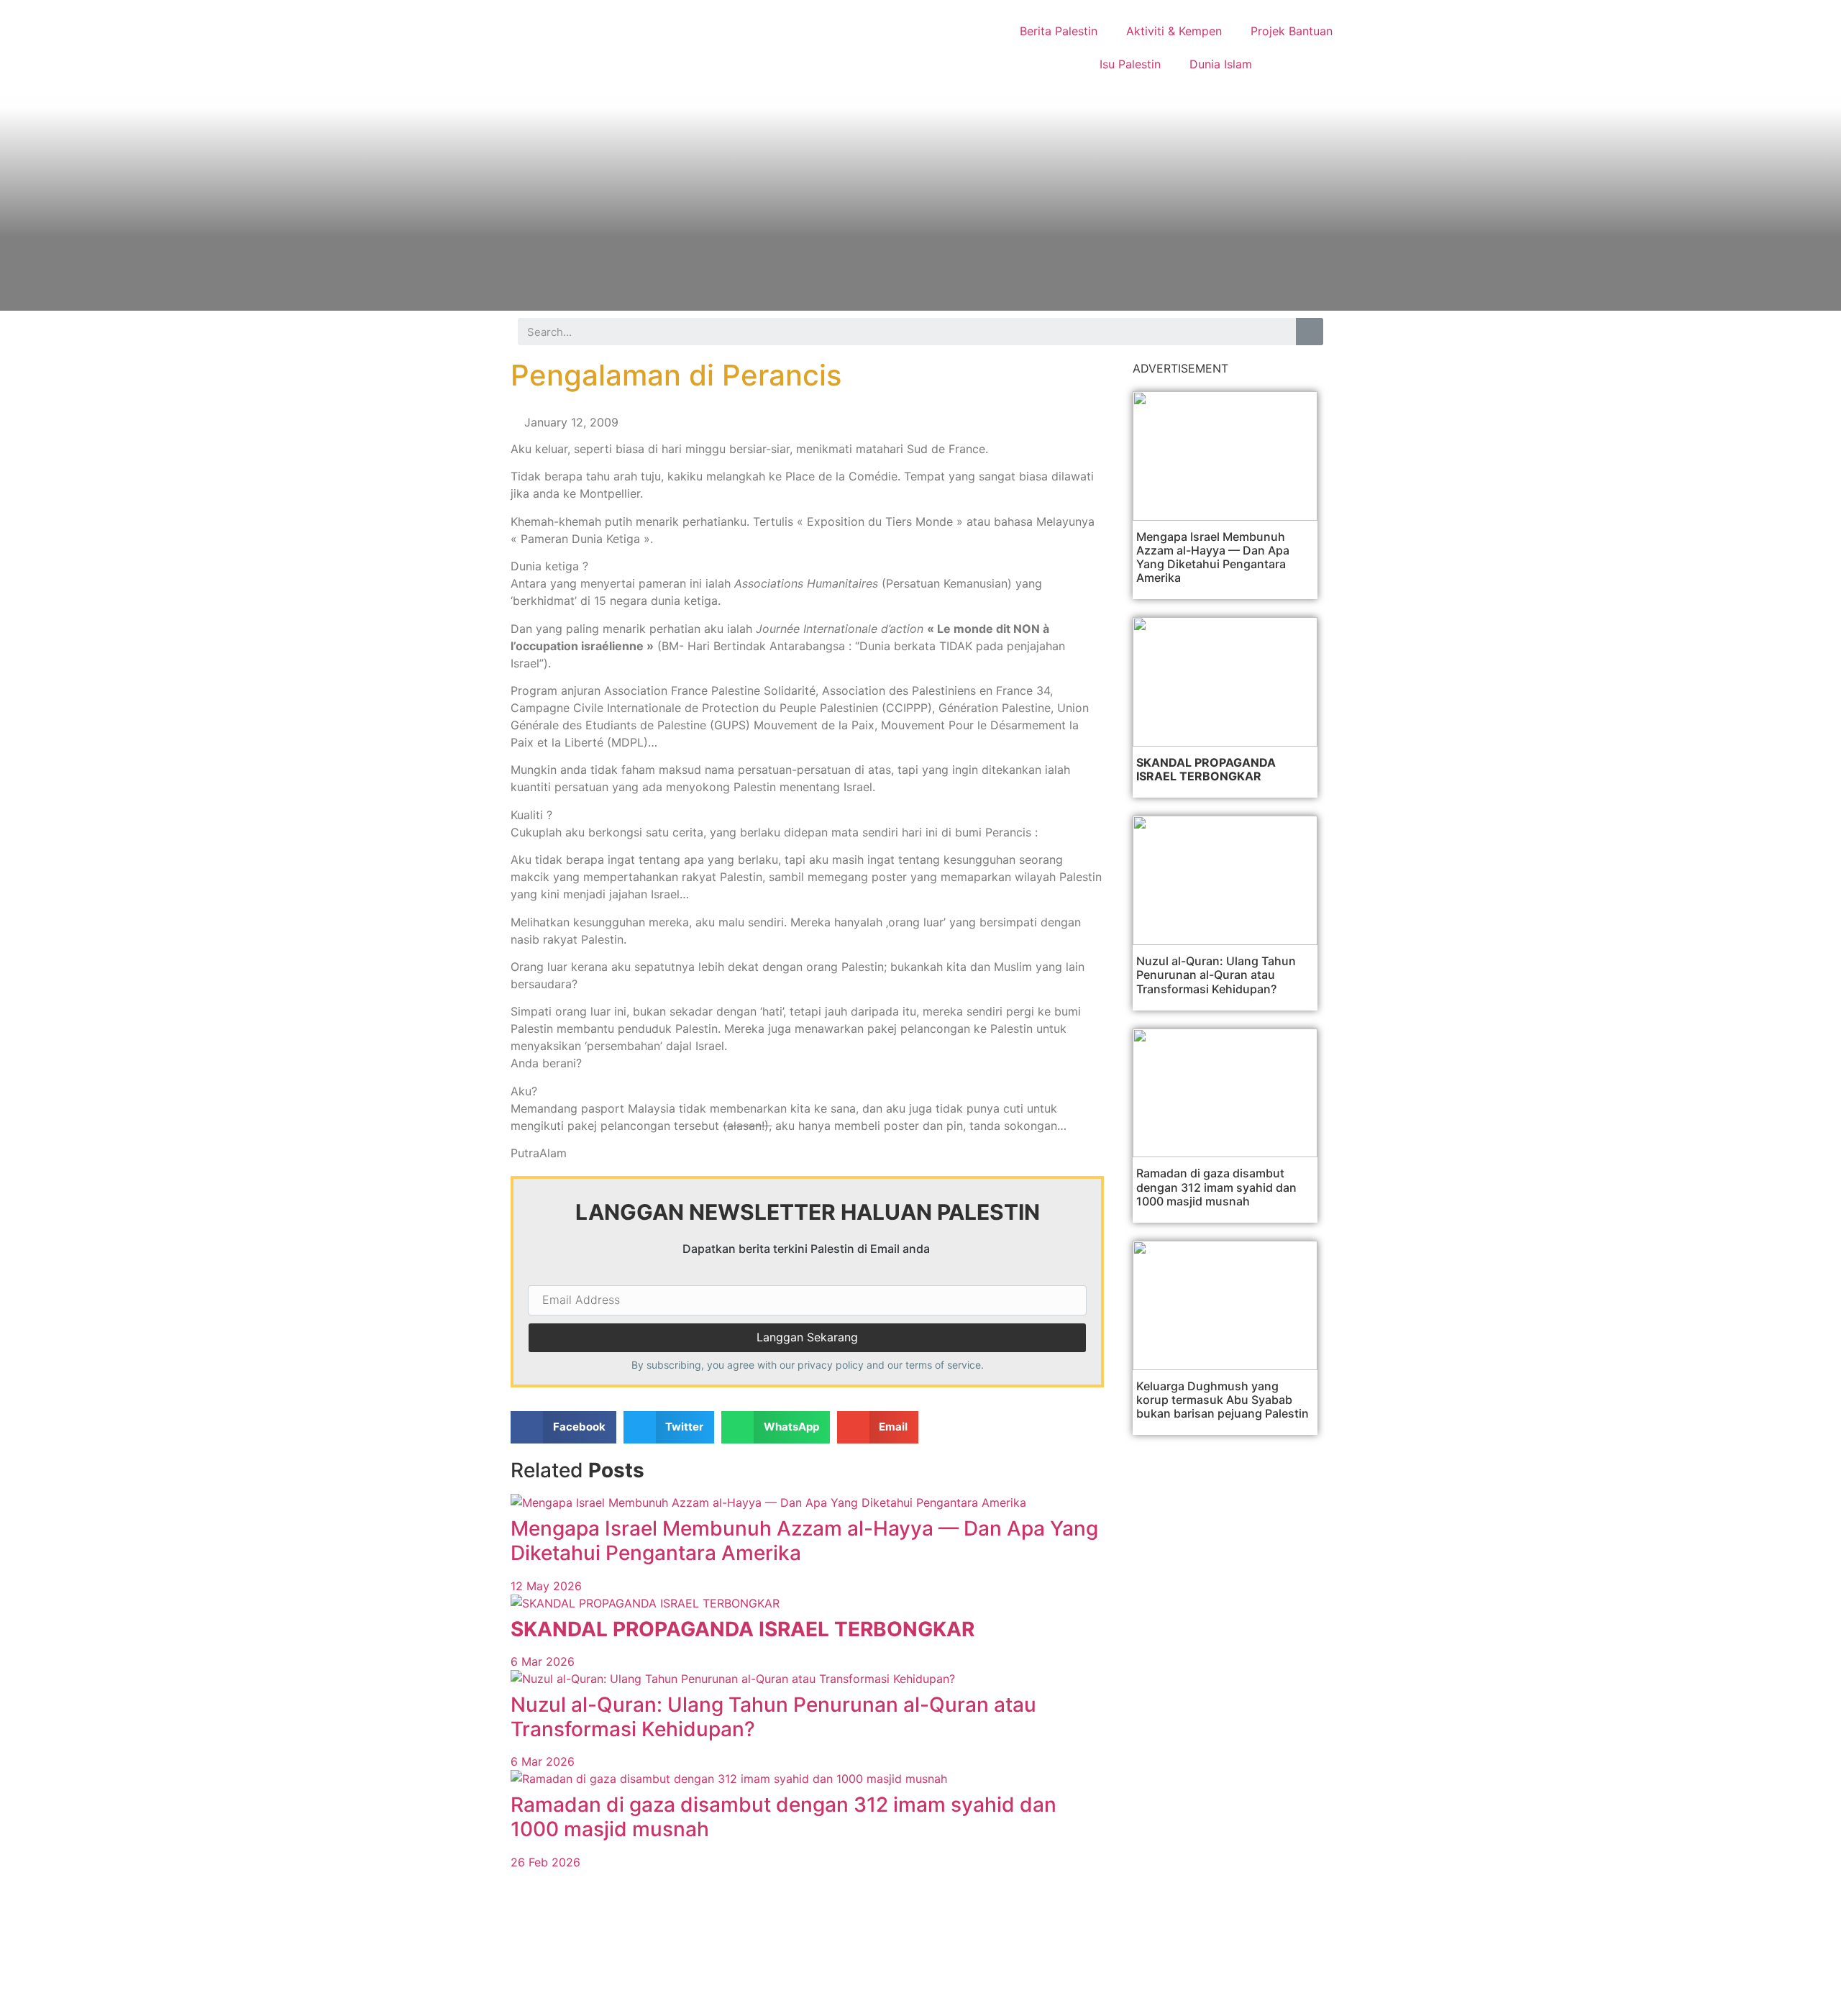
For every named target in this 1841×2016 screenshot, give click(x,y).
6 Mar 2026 (543, 1661)
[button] (563, 1427)
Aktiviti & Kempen (1174, 31)
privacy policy (831, 1365)
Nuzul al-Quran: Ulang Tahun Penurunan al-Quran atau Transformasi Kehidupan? (773, 1717)
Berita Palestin (1059, 31)
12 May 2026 (546, 1586)
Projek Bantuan (1292, 31)
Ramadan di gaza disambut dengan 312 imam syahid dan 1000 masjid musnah (784, 1817)
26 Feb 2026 (545, 1862)
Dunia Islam (1221, 64)
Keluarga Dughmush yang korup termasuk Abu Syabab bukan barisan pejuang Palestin (1223, 1400)
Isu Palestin (1130, 64)
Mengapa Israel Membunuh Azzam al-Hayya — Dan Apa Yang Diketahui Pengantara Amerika (804, 1541)
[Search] (1310, 332)
